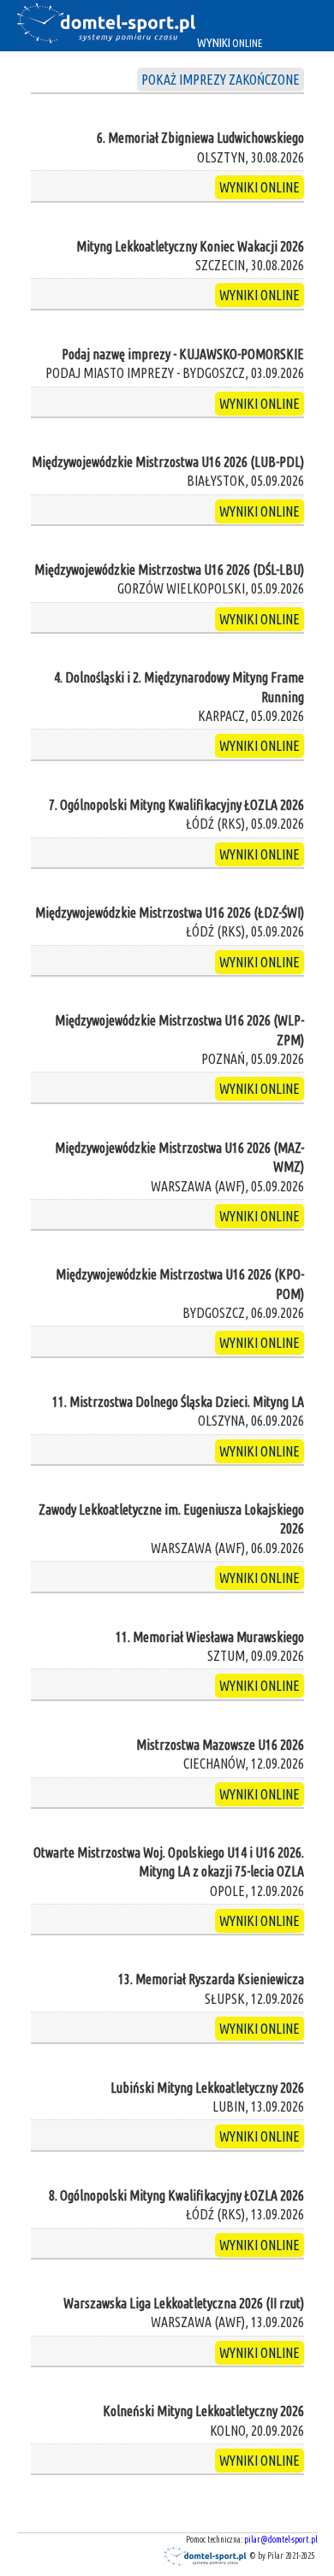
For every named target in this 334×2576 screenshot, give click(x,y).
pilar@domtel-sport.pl (281, 2540)
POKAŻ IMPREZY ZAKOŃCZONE (221, 80)
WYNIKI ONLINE (259, 187)
